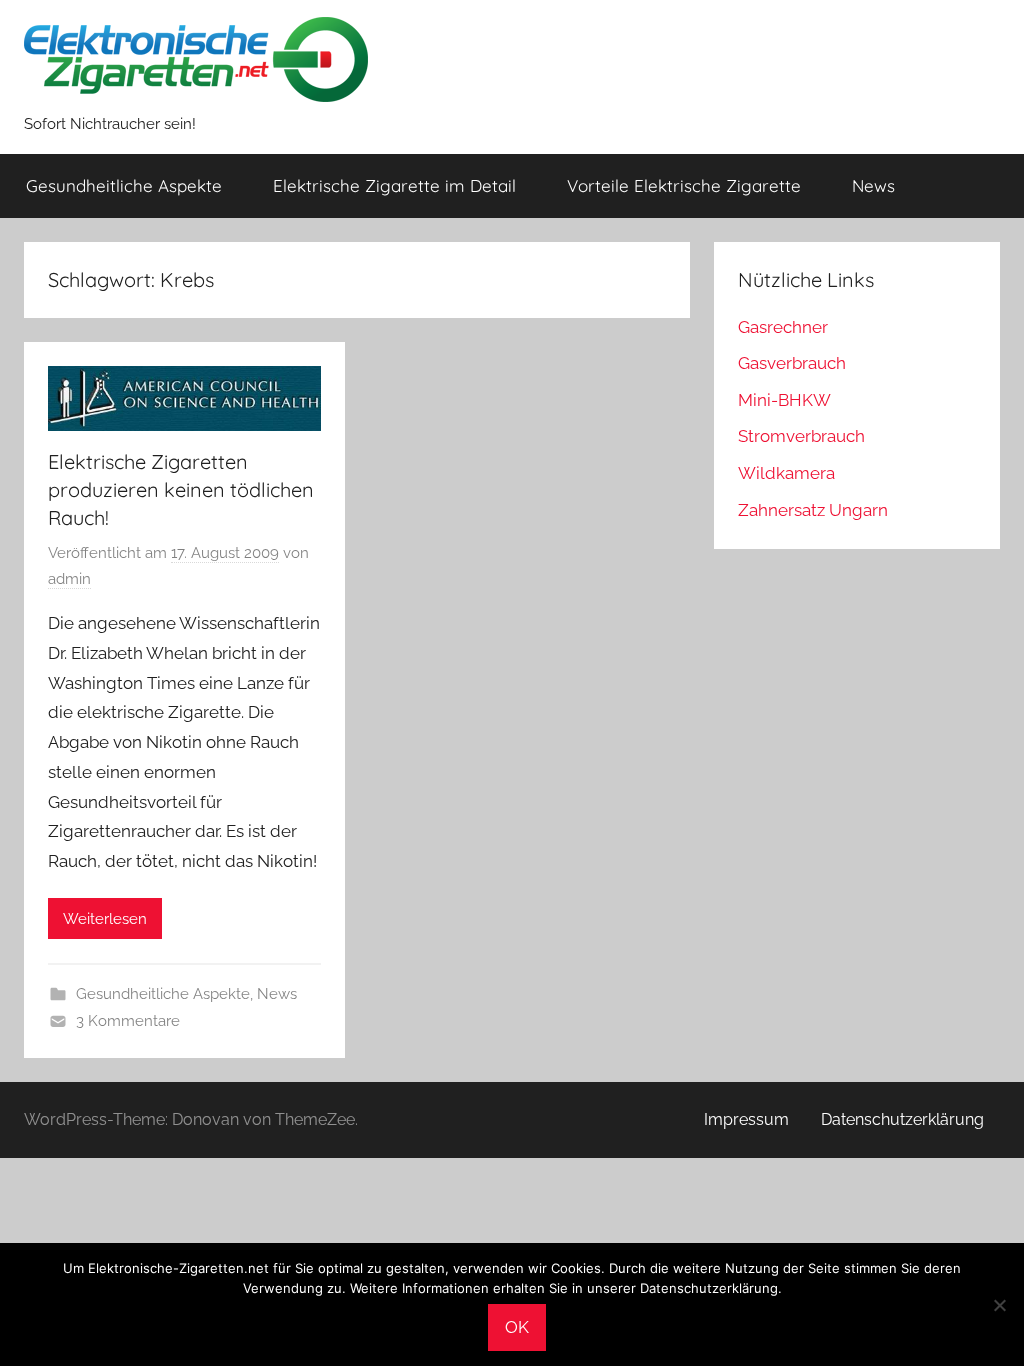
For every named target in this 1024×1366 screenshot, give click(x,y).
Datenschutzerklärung (902, 1119)
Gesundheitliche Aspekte (124, 185)
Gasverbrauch (792, 363)
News (873, 185)
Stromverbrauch (801, 436)
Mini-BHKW (784, 400)
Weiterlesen (105, 919)
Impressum (746, 1119)
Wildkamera (786, 473)
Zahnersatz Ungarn (813, 510)
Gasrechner (783, 327)
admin (69, 579)
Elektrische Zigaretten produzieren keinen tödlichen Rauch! (181, 489)
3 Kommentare (128, 1021)
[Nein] (999, 1305)
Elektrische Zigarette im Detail (394, 185)
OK (517, 1327)
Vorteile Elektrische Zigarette (684, 185)
